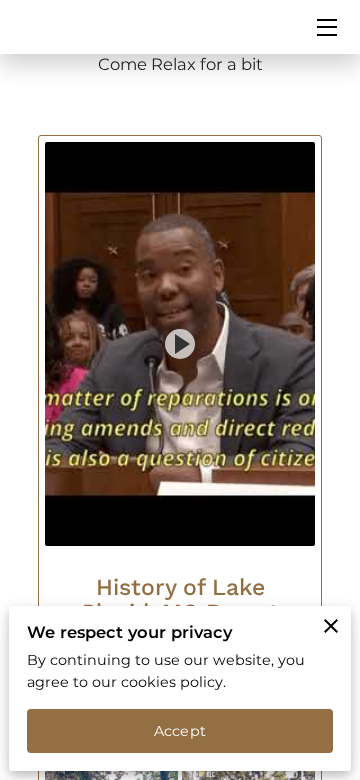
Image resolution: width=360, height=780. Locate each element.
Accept (180, 731)
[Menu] (325, 27)
